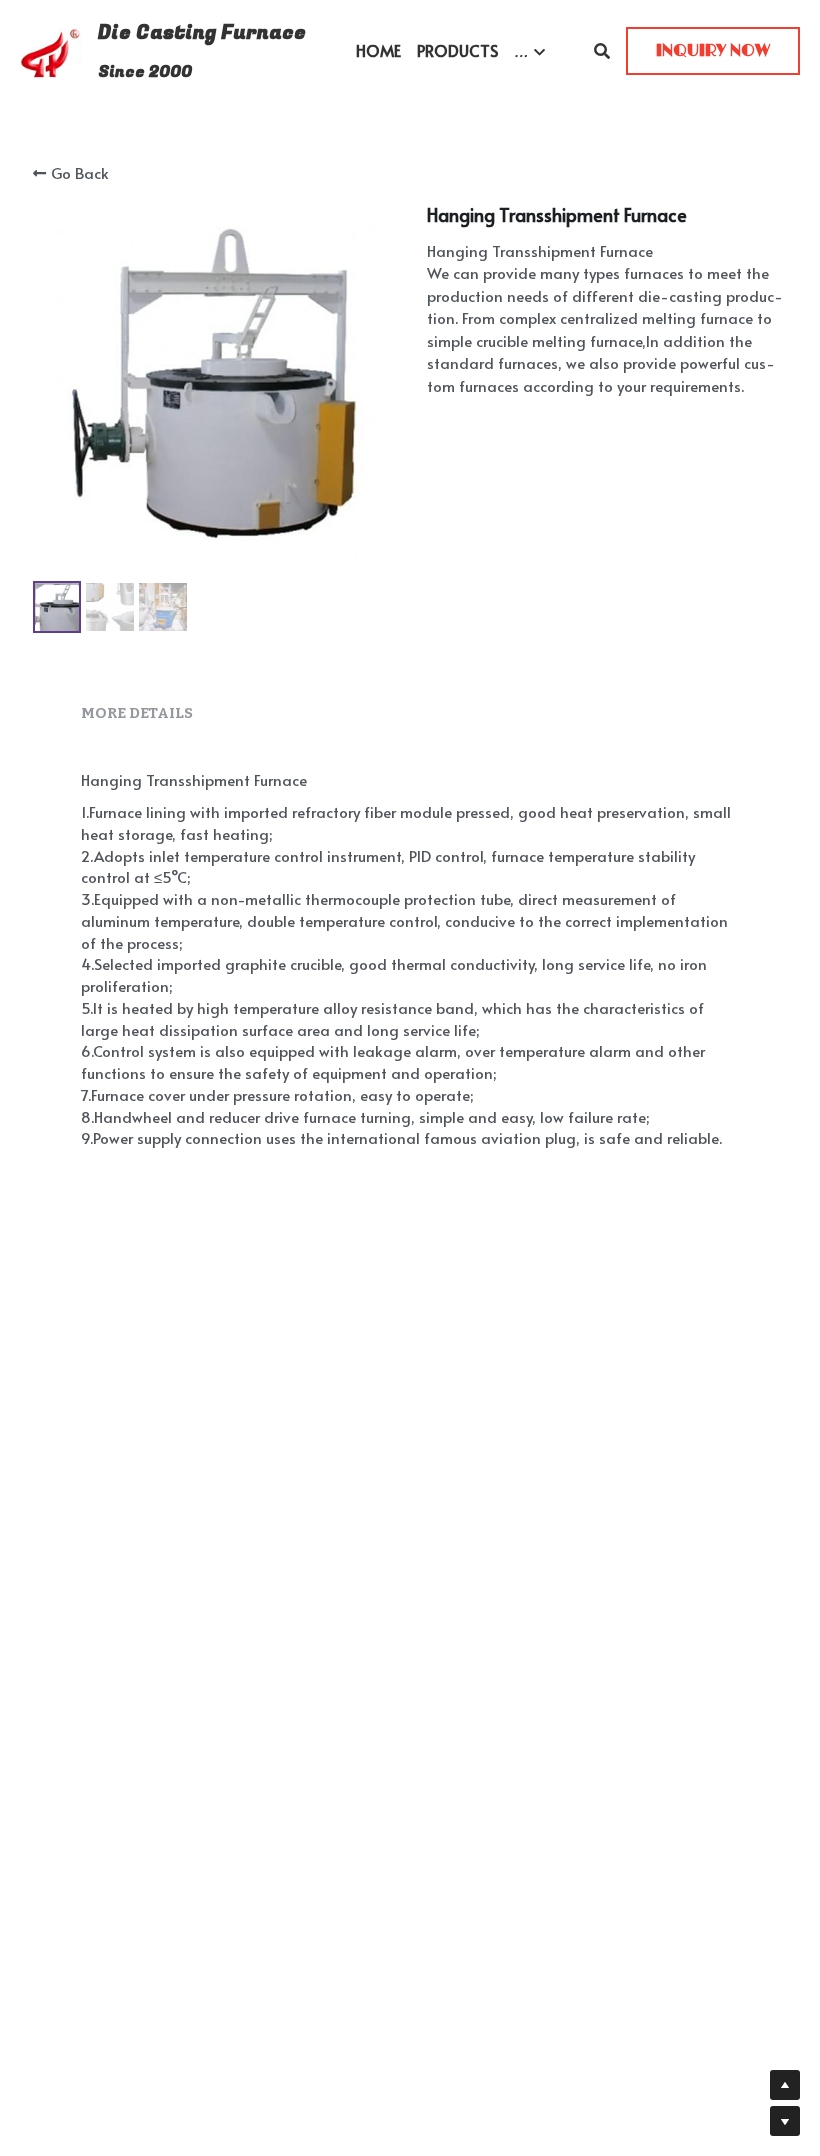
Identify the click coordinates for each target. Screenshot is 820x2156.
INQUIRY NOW (713, 51)
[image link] (51, 49)
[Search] (602, 50)
